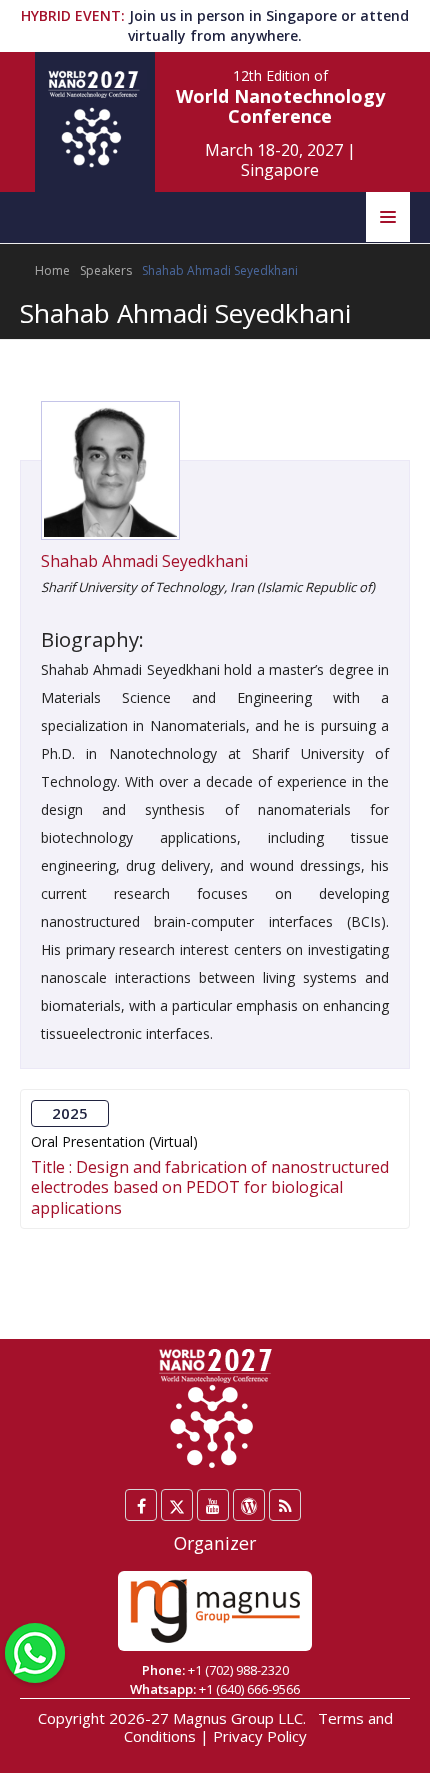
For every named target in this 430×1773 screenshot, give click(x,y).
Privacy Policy (260, 1736)
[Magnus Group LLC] (215, 1611)
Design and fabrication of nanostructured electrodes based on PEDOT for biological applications (210, 1187)
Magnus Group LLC (238, 1718)
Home (52, 270)
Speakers (106, 270)
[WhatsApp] (35, 1651)
